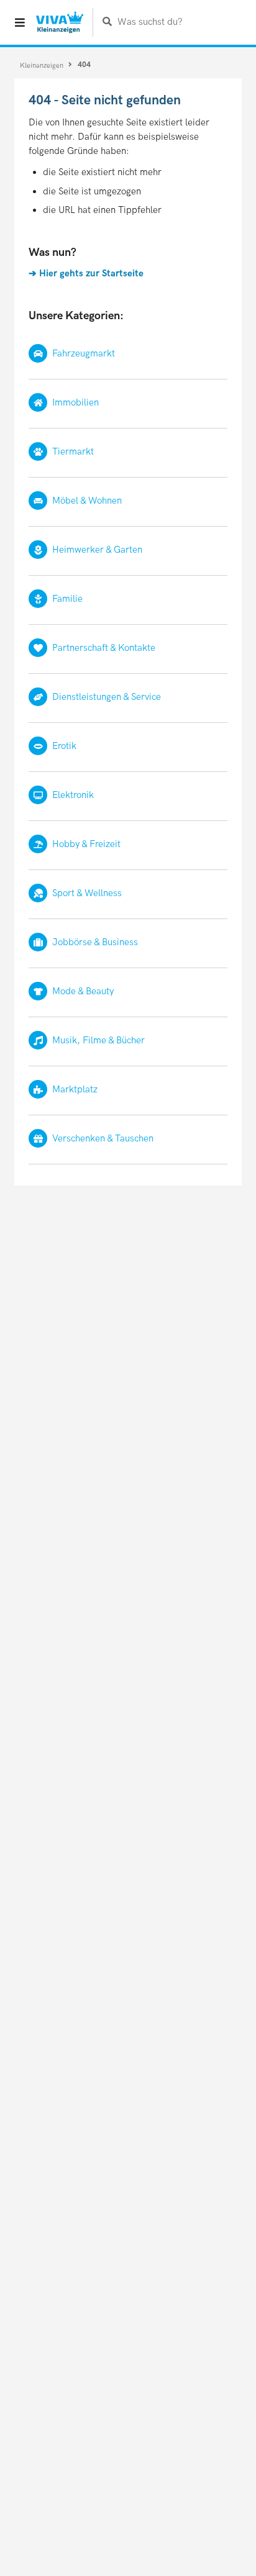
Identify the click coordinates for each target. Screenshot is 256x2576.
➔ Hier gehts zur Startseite (86, 273)
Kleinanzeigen (43, 65)
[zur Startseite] (60, 22)
